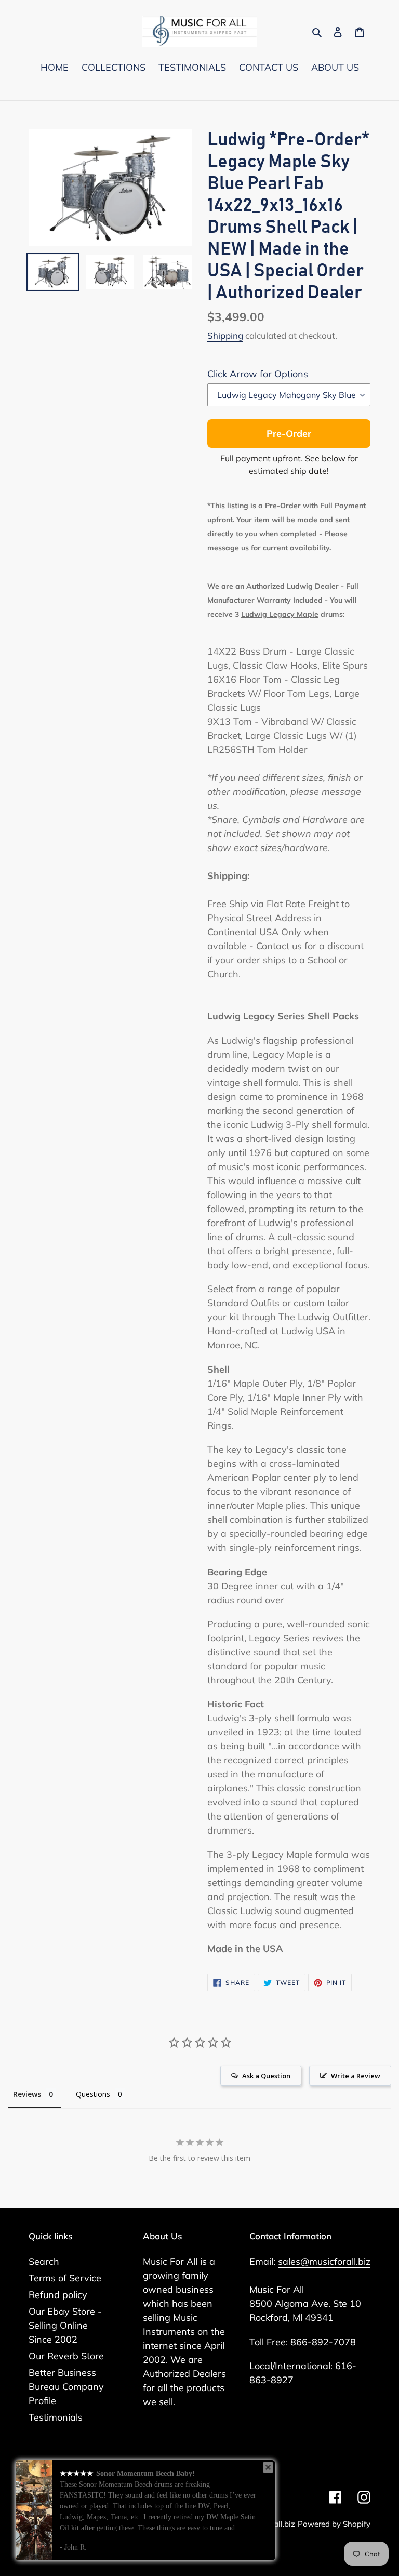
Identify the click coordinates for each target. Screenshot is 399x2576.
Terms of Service (65, 2278)
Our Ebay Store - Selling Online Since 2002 (65, 2325)
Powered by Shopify (334, 2524)
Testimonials (56, 2417)
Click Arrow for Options (258, 374)
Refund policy (58, 2295)
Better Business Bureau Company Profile (66, 2387)
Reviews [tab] (27, 2094)
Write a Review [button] (356, 2076)
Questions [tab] (93, 2094)
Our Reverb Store (66, 2356)
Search (44, 2261)
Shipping (225, 335)
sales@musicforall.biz (324, 2261)
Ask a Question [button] (266, 2076)
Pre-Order (289, 434)
